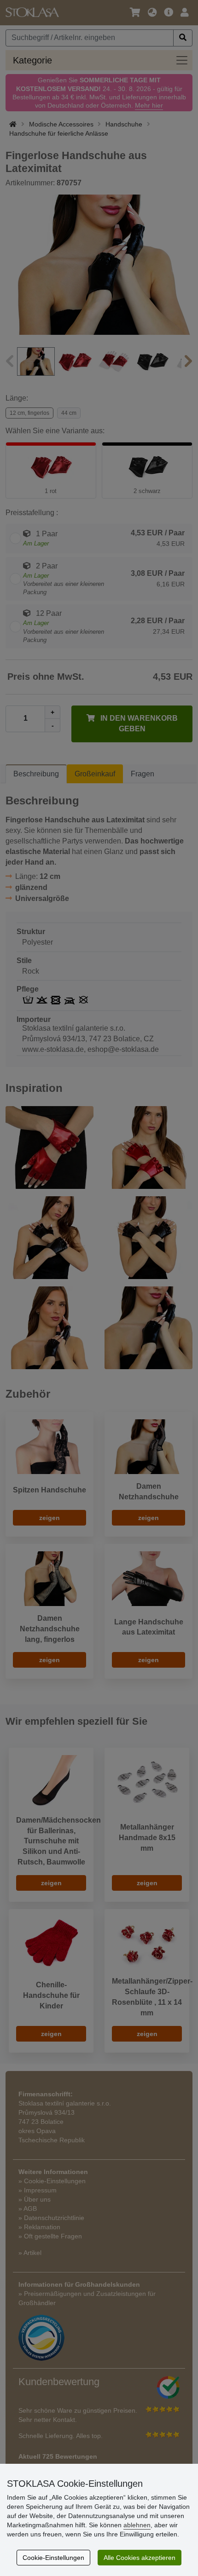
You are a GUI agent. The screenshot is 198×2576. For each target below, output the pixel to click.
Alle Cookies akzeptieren (140, 2558)
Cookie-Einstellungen (53, 2558)
